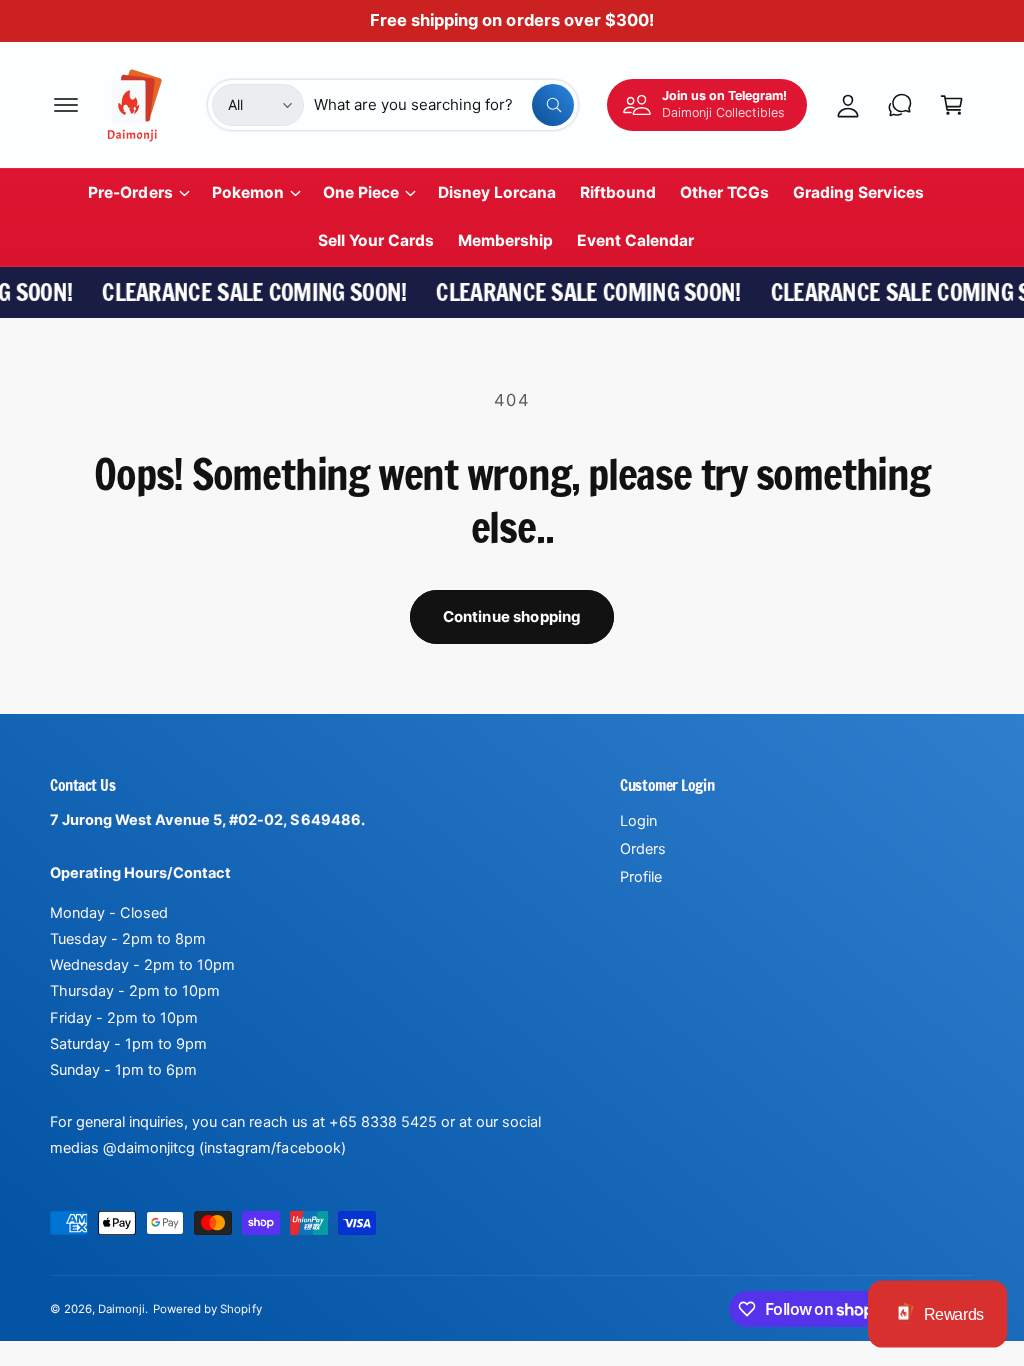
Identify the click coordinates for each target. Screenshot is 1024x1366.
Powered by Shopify (207, 1309)
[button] (66, 105)
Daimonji (121, 1309)
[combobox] (444, 105)
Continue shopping (512, 616)
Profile (641, 877)
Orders (643, 849)
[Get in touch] (900, 105)
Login (638, 821)
